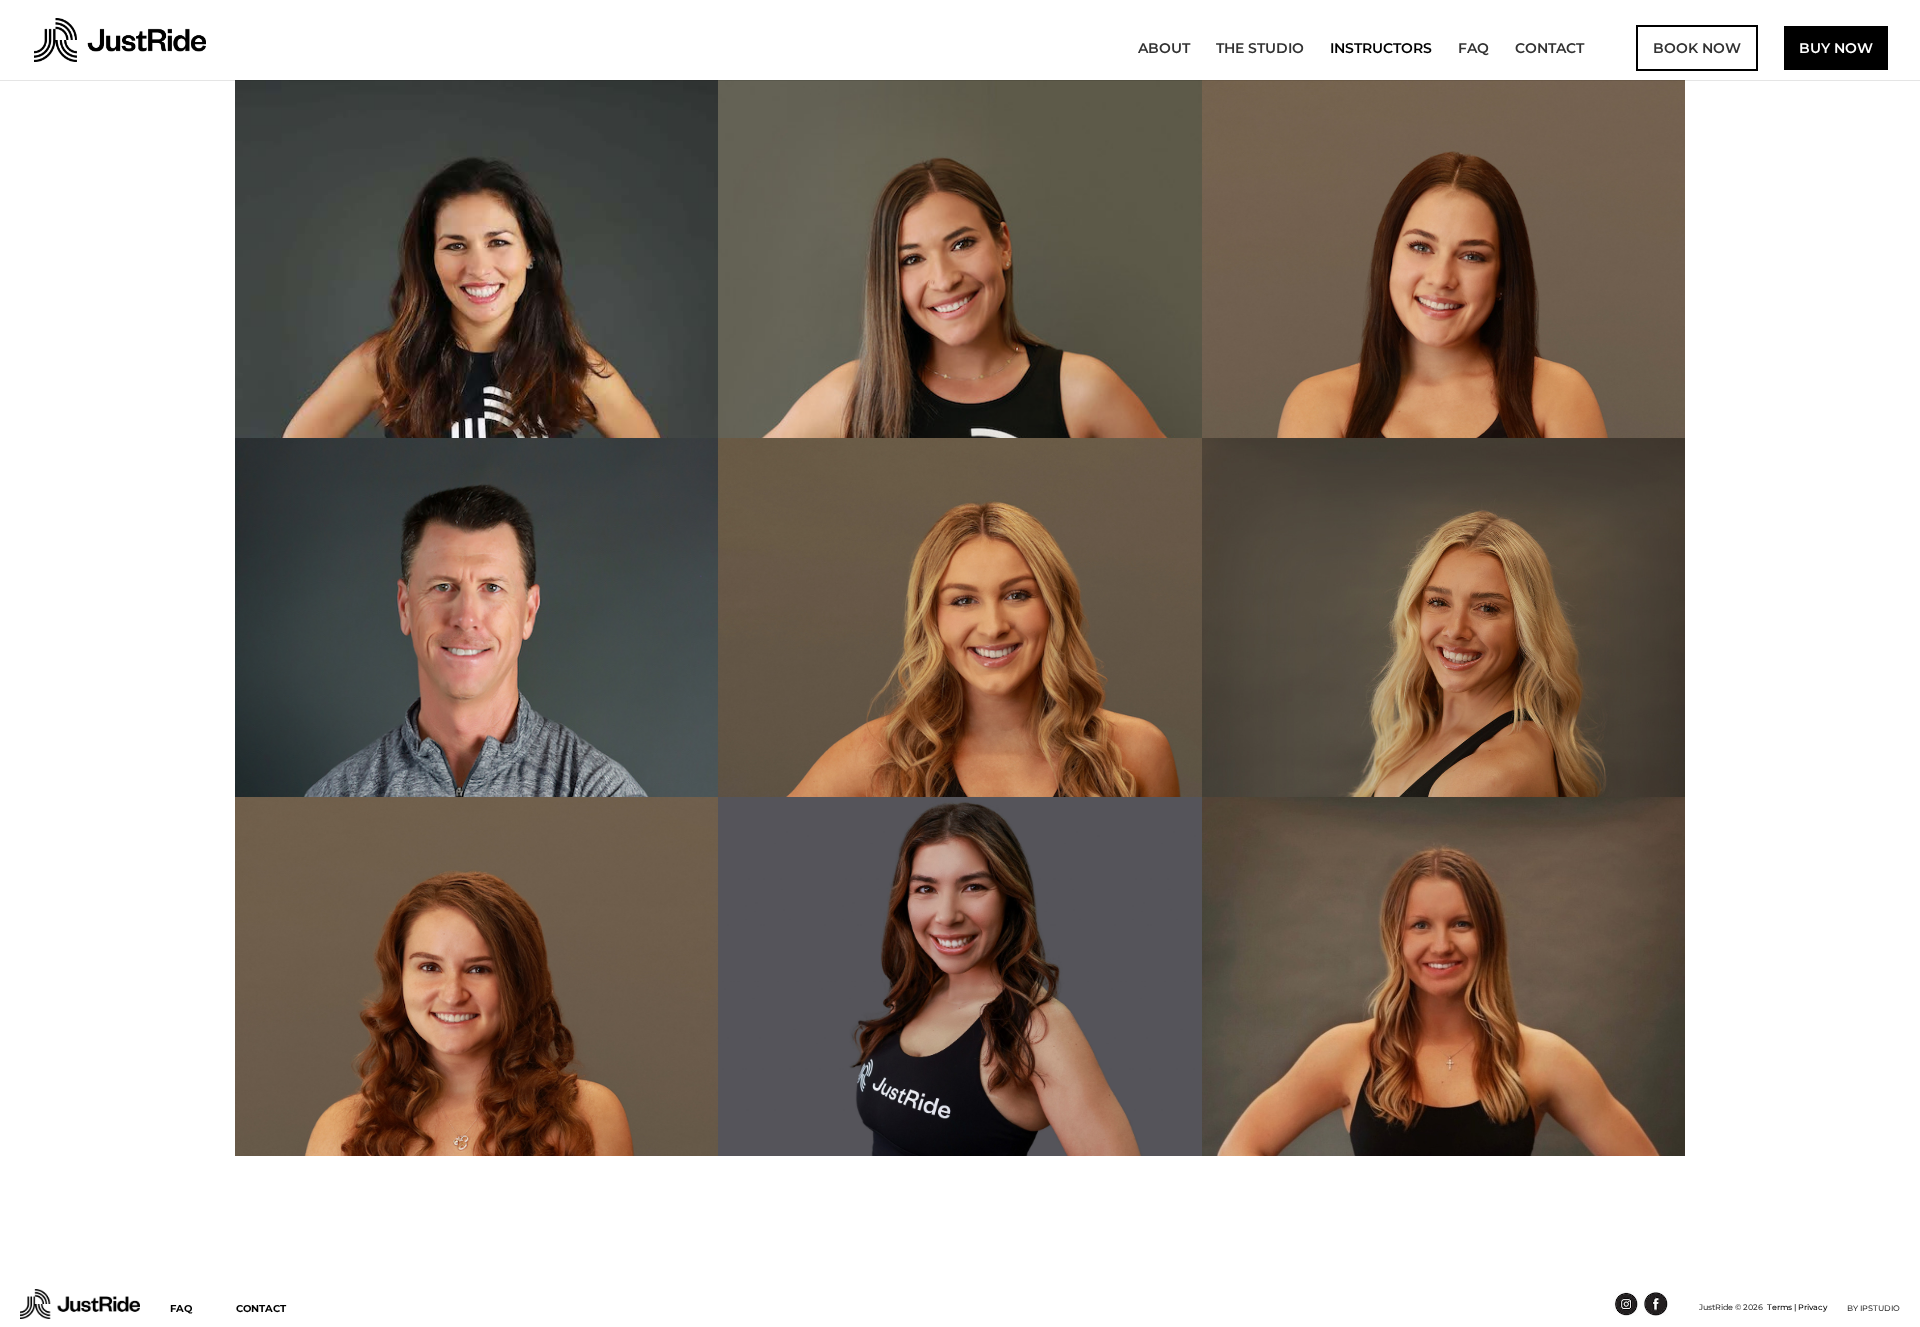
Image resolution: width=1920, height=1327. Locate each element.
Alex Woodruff (476, 1012)
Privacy (1812, 1307)
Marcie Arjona (960, 1012)
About (1164, 49)
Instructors (1381, 49)
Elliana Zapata (1443, 294)
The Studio (1260, 49)
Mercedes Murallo (477, 294)
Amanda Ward (960, 653)
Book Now (1697, 48)
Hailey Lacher (1443, 1012)
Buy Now (1836, 48)
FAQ (1473, 49)
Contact (1549, 49)
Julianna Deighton (1443, 653)
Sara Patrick (959, 294)
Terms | (1781, 1307)
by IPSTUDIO (1873, 1308)
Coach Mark (477, 653)
